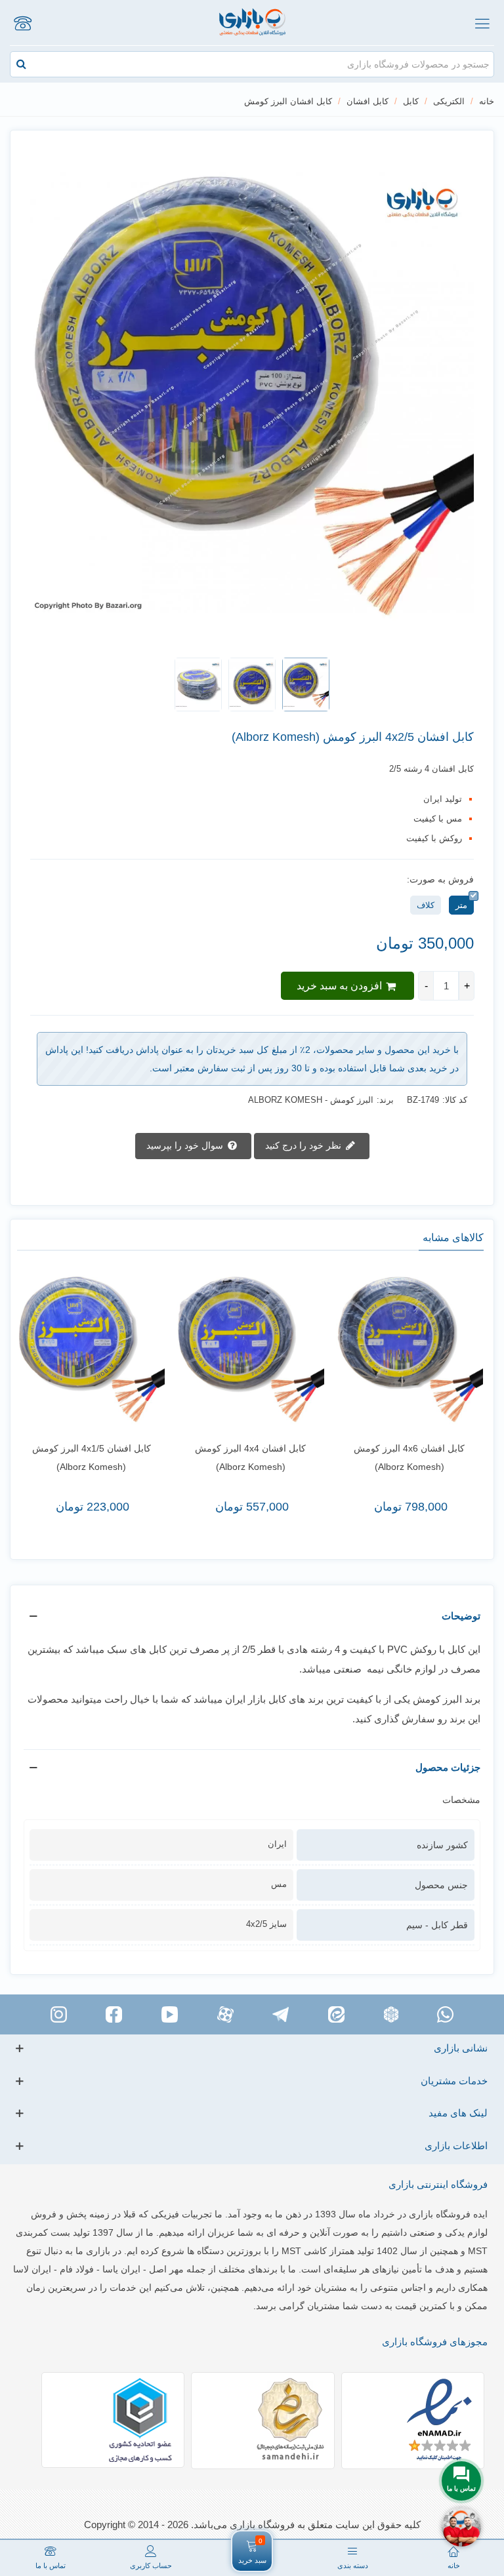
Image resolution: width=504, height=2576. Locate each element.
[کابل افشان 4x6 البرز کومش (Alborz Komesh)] (409, 1349)
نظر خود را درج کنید (304, 1145)
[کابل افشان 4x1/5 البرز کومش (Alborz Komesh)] (91, 1349)
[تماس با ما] (22, 23)
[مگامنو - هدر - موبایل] (482, 23)
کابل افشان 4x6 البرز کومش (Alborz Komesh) (409, 1457)
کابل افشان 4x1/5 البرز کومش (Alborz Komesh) (92, 1457)
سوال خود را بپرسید (186, 1145)
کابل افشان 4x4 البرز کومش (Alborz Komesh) (250, 1457)
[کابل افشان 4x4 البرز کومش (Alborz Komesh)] (250, 1349)
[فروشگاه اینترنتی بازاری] (252, 23)
